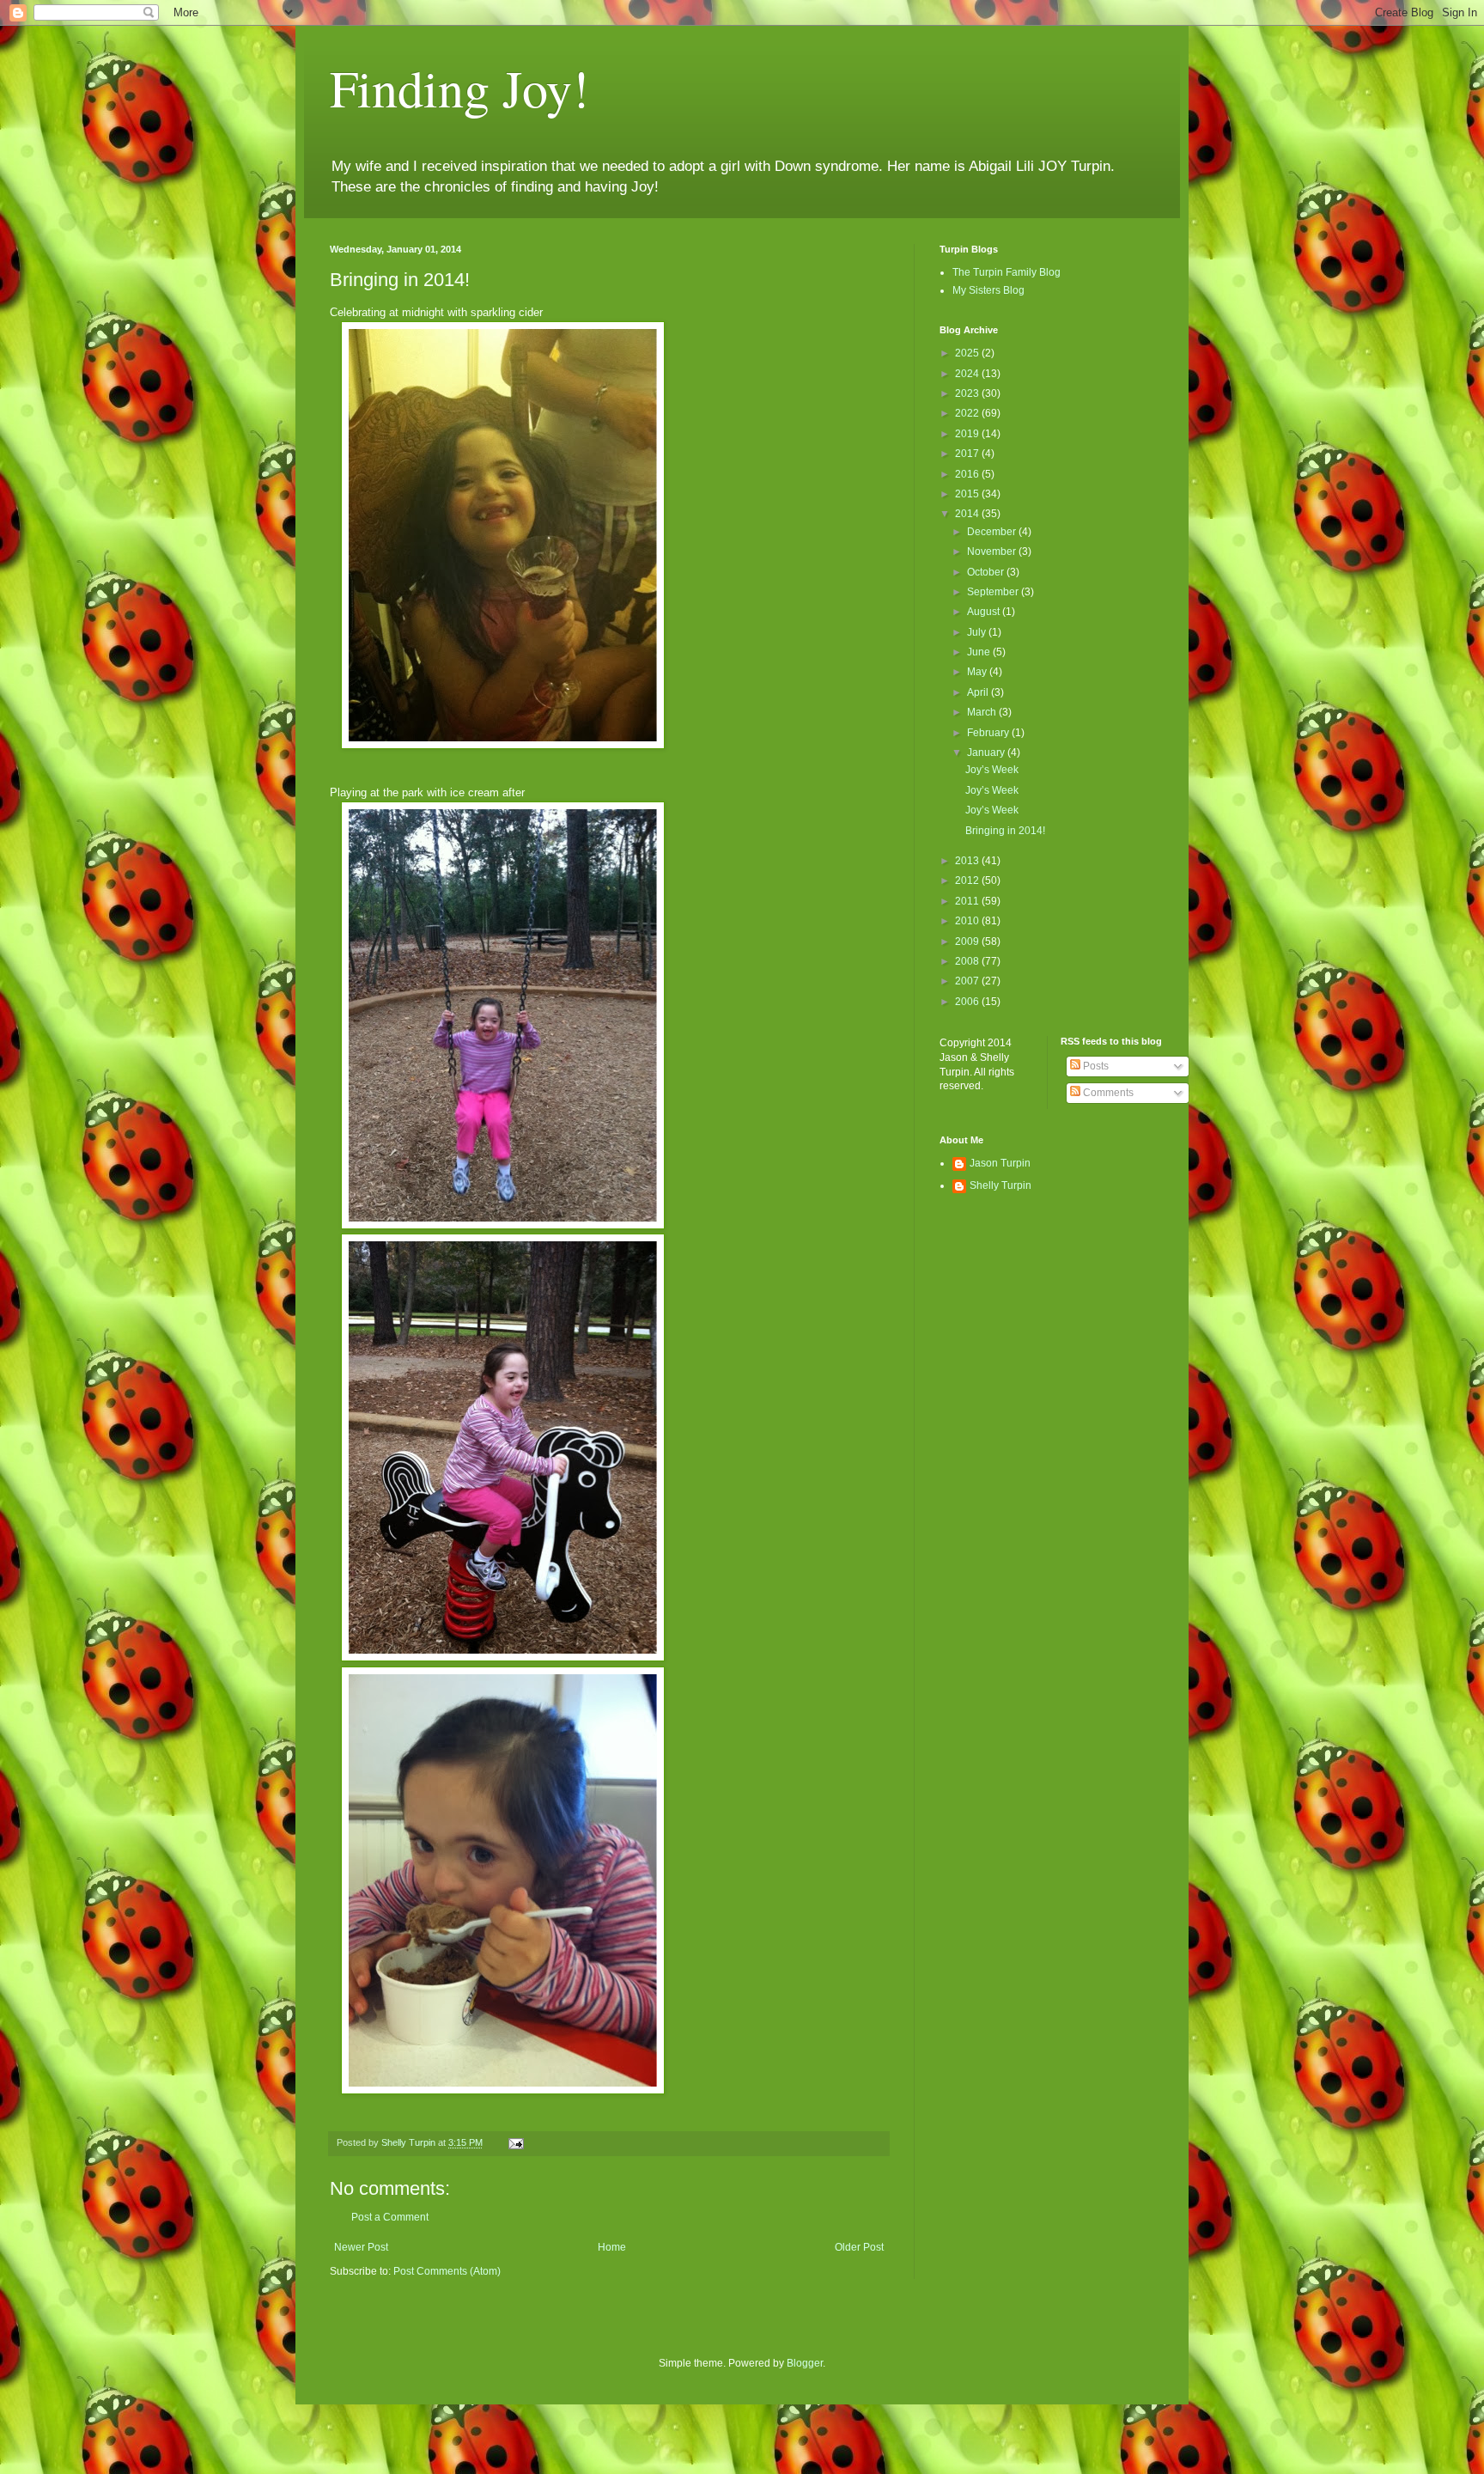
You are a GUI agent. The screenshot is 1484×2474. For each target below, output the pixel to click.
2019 (968, 434)
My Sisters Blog (988, 290)
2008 (968, 961)
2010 (968, 921)
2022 (968, 413)
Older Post (859, 2247)
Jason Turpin (1000, 1163)
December (993, 532)
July (978, 632)
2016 (968, 474)
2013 (968, 861)
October (987, 572)
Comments (1107, 1093)
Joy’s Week (992, 770)
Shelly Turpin (1000, 1185)
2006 (968, 1002)
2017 (968, 454)
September (994, 592)
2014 (968, 514)
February (989, 733)
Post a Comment (390, 2217)
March (983, 712)
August (985, 612)
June (980, 652)
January (987, 753)
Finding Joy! (459, 88)
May (978, 672)
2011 (968, 901)
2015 (968, 494)
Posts (1095, 1066)
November (993, 551)
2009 (968, 941)
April (979, 692)
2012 (968, 881)
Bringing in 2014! (1005, 831)
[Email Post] (515, 2142)
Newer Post (361, 2247)
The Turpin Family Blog (1007, 272)
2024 (968, 374)
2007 (968, 981)
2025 (968, 353)
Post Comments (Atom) (447, 2271)
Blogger (805, 2363)
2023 (968, 393)
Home (612, 2247)
